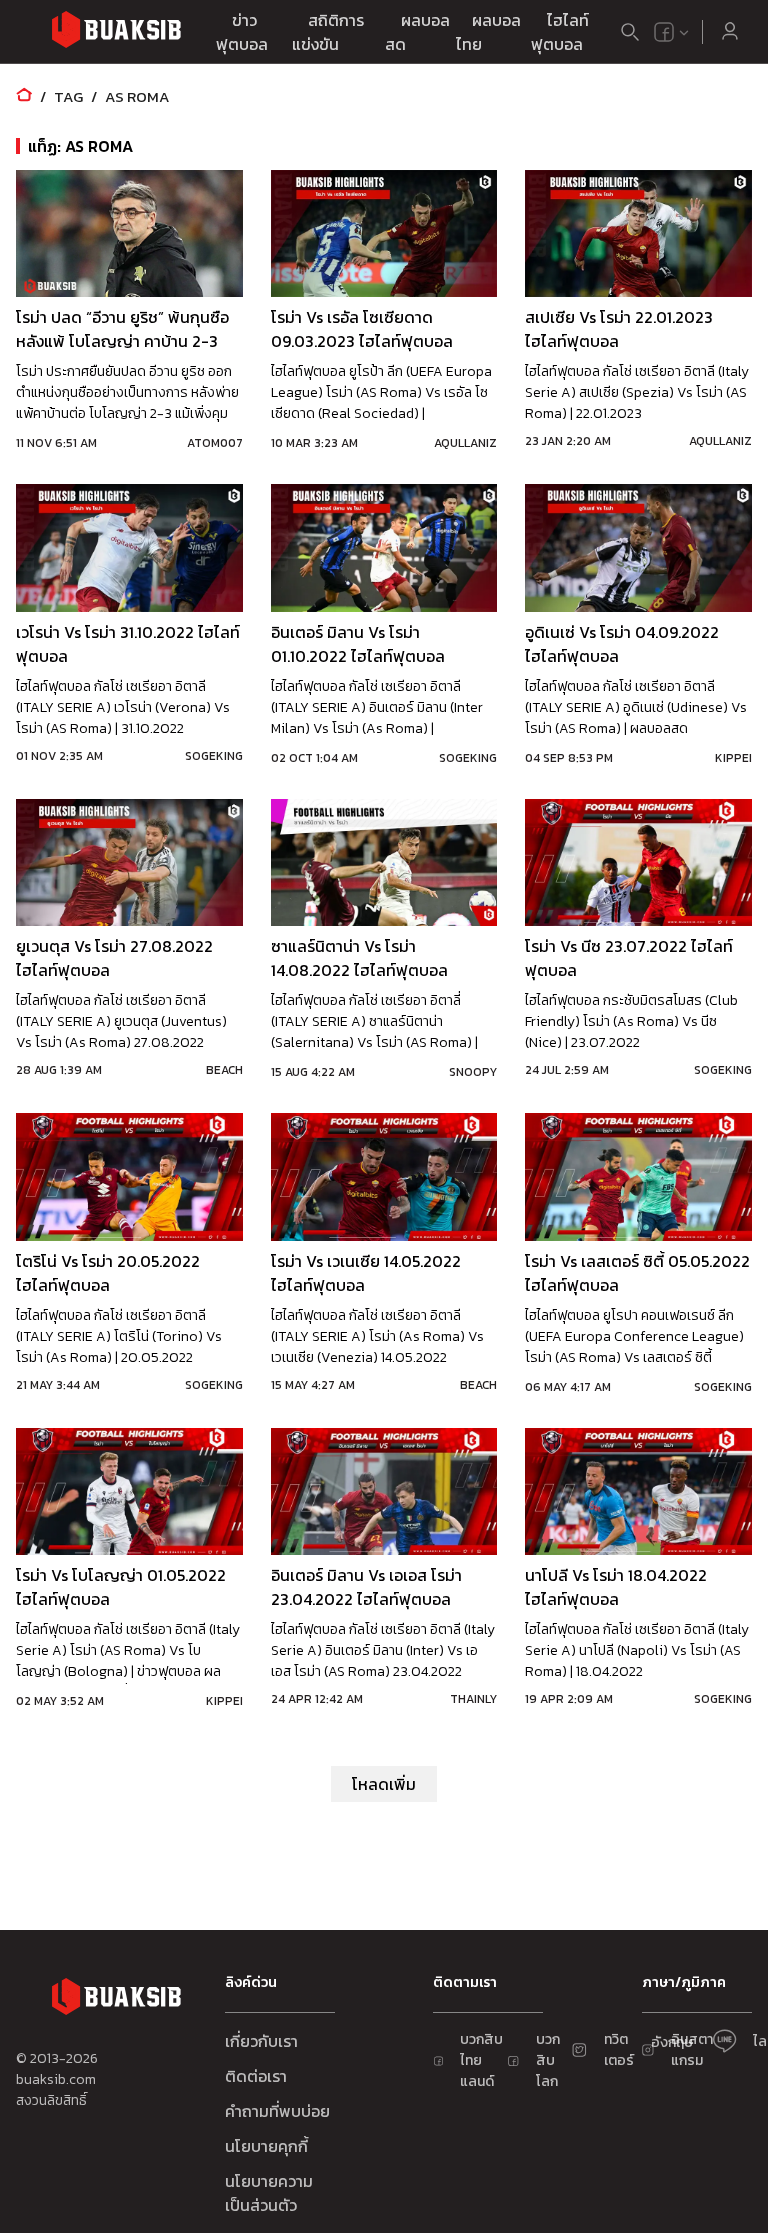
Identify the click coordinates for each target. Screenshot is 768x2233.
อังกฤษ (672, 2042)
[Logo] (116, 32)
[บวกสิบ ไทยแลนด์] (664, 32)
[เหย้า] (24, 96)
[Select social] (672, 32)
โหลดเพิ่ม (384, 1784)
